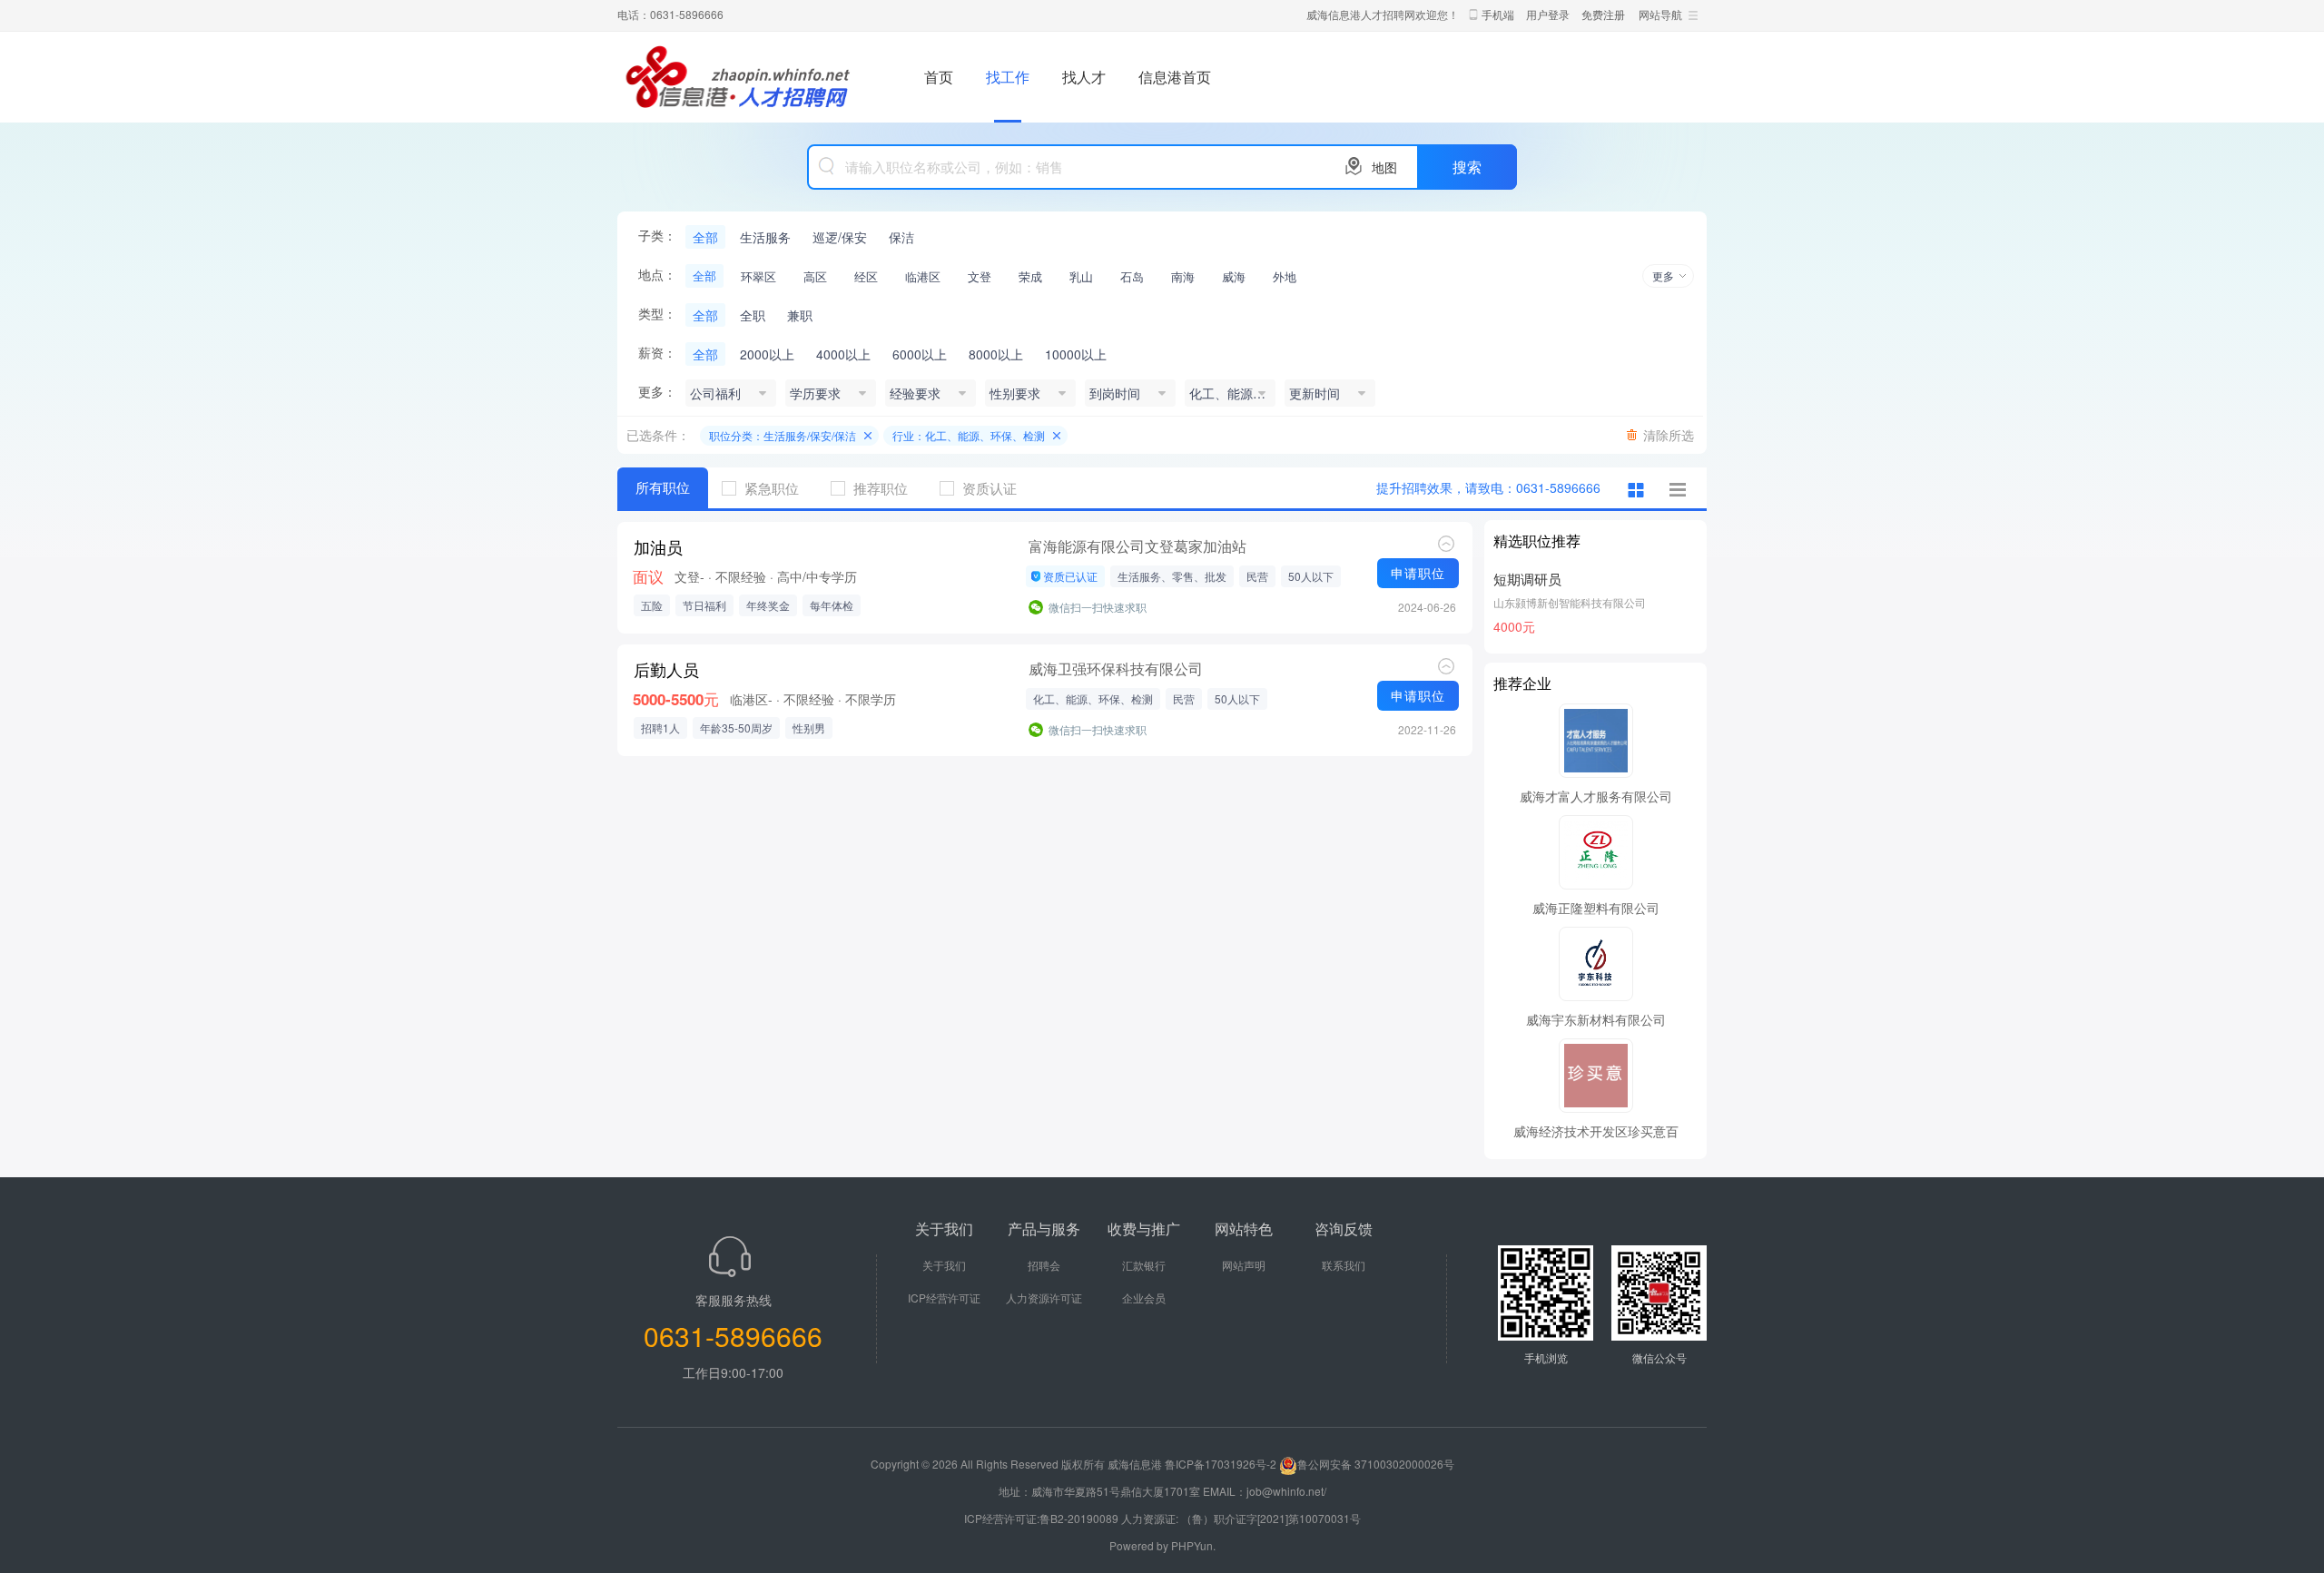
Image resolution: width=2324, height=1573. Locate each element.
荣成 (1030, 276)
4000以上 (843, 354)
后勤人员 (666, 670)
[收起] (1446, 544)
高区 (815, 276)
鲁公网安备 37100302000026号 (1376, 1464)
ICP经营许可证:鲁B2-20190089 (1043, 1518)
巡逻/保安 (840, 237)
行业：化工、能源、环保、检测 (969, 435)
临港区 (923, 276)
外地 (1285, 276)
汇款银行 (1144, 1265)
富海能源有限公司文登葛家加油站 (1137, 546)
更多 (1663, 275)
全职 (753, 315)
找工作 (1008, 77)
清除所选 (1669, 435)
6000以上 (920, 354)
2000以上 (767, 354)
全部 (705, 237)
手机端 (1498, 14)
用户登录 (1548, 14)
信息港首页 (1175, 77)
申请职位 (1418, 573)
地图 (1384, 167)
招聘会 (1044, 1265)
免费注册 (1603, 14)
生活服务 (765, 237)
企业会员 (1144, 1298)
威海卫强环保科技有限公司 (1116, 669)
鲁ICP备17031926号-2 (1221, 1464)
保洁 (901, 237)
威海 (1234, 276)
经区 (866, 276)
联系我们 (1344, 1265)
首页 (939, 77)
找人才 (1084, 77)
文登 (980, 276)
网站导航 (1660, 14)
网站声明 (1244, 1265)
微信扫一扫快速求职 (1098, 607)
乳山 (1081, 276)
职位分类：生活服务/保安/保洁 (783, 435)
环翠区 (758, 276)
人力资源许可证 (1044, 1298)
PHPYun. (1193, 1545)
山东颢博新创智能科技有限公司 (1570, 602)
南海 (1183, 276)
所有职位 (663, 487)
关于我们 (944, 1265)
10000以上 (1076, 354)
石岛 (1132, 276)
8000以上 (996, 354)
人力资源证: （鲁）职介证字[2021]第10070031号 (1241, 1518)
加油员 (658, 547)
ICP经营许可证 (944, 1298)
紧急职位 (772, 488)
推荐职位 (881, 488)
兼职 (800, 315)
